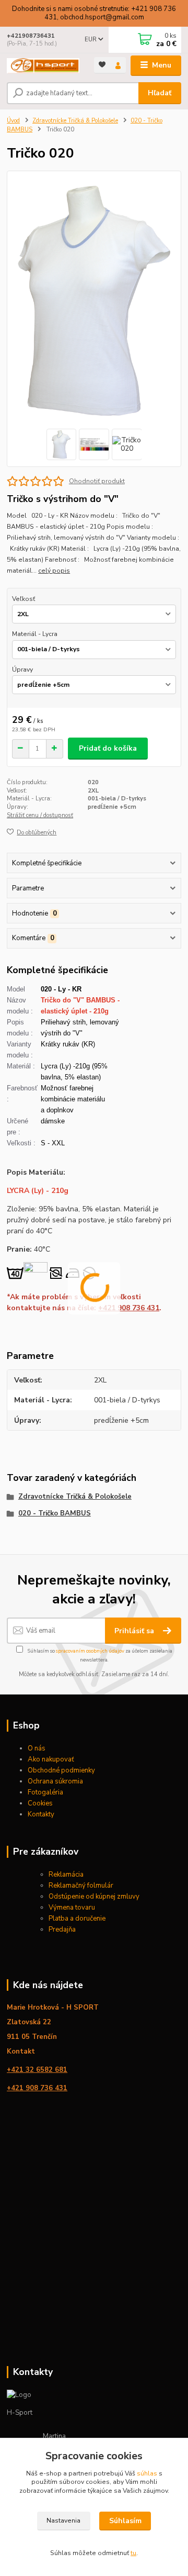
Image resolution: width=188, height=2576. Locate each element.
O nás (37, 1748)
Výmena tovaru (72, 1908)
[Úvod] (43, 66)
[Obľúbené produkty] (102, 65)
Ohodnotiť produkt (97, 481)
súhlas (147, 2473)
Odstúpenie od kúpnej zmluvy (94, 1897)
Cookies (40, 1803)
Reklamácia (66, 1875)
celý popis (54, 571)
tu (133, 2553)
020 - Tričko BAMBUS (55, 1513)
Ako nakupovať (51, 1759)
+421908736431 (31, 36)
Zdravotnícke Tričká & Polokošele (75, 121)
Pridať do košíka (108, 748)
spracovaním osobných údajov (90, 1651)
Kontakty (41, 1814)
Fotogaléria (45, 1792)
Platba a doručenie (78, 1919)
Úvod (13, 121)
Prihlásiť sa (135, 1631)
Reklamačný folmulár (81, 1886)
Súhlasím (125, 2521)
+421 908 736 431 (129, 1308)
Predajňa (62, 1930)
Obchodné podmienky (61, 1770)
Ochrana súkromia (55, 1781)
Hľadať (160, 93)
